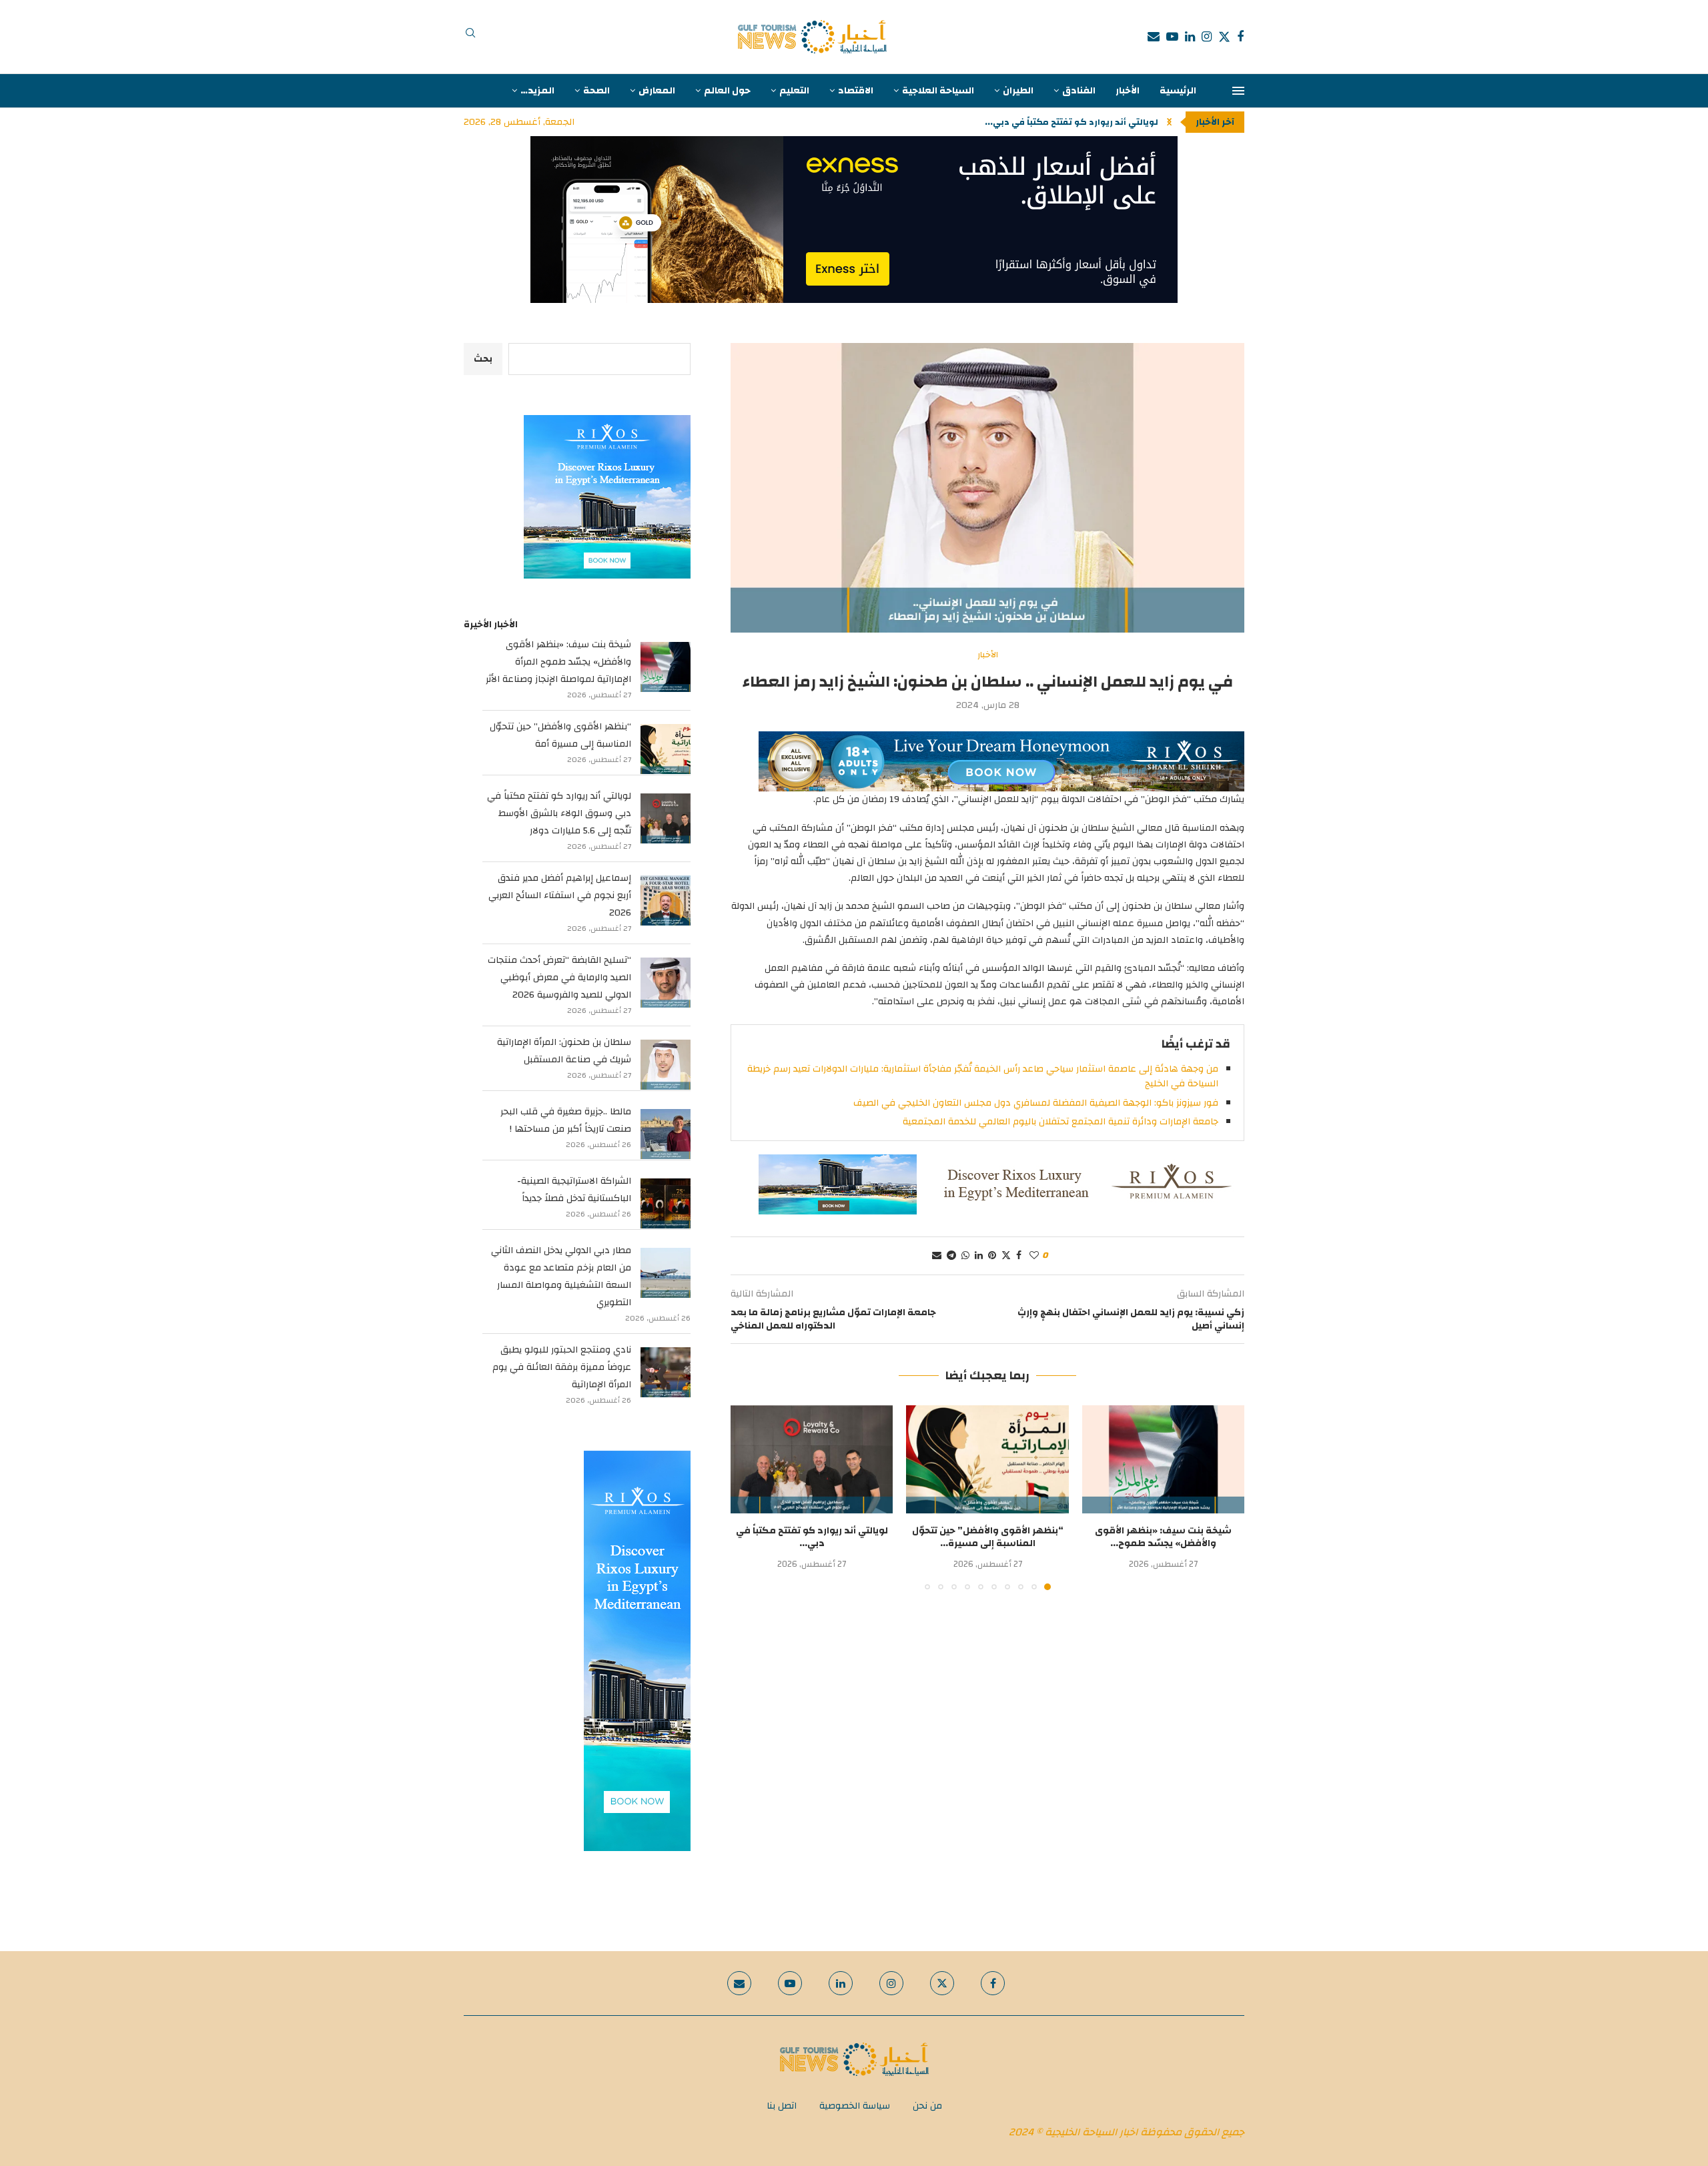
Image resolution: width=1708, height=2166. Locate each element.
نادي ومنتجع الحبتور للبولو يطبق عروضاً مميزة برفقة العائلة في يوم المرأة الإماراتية (562, 1367)
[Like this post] (1034, 1256)
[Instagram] (1207, 37)
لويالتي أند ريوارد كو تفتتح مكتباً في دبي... (812, 1537)
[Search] (470, 37)
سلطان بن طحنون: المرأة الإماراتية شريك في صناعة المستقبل (564, 1051)
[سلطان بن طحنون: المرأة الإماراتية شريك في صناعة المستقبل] (666, 1065)
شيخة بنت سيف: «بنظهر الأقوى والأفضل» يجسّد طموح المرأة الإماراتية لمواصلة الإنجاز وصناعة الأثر (558, 662)
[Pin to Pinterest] (992, 1256)
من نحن (927, 2106)
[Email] (1154, 37)
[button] (1169, 122)
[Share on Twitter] (1006, 1256)
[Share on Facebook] (1019, 1256)
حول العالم (727, 91)
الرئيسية (1178, 91)
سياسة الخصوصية (855, 2106)
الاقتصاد (856, 91)
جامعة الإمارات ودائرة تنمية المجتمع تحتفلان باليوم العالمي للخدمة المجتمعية (1060, 1122)
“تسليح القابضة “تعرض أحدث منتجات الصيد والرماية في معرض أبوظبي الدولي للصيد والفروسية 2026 (559, 978)
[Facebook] (1240, 37)
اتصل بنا (782, 2106)
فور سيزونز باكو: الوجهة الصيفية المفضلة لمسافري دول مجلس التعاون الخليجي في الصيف (1036, 1103)
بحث (483, 359)
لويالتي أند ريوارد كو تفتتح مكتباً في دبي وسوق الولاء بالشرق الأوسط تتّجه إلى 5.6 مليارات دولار (559, 813)
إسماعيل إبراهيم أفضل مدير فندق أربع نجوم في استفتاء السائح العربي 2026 (560, 895)
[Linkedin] (1190, 37)
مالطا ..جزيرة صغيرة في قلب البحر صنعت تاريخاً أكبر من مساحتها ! (566, 1120)
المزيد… (537, 91)
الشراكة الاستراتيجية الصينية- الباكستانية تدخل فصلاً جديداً (574, 1190)
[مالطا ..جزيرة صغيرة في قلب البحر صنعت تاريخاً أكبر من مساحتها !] (666, 1134)
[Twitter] (1224, 37)
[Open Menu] (1238, 91)
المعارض (657, 91)
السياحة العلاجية (938, 91)
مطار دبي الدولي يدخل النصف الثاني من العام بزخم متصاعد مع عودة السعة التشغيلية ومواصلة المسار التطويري (561, 1277)
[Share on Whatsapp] (965, 1256)
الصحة (596, 91)
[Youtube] (1172, 37)
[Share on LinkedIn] (979, 1256)
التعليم (794, 91)
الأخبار (1128, 91)
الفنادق (1079, 91)
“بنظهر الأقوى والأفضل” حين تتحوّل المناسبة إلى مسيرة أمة (560, 735)
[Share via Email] (937, 1256)
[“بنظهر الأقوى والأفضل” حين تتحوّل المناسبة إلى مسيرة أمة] (987, 1459)
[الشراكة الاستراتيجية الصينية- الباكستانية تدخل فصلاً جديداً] (666, 1203)
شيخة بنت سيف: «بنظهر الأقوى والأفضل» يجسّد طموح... (1163, 1537)
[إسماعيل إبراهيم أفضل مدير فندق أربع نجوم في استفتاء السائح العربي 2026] (666, 900)
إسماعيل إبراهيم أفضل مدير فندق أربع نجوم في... (1058, 122)
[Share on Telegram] (951, 1256)
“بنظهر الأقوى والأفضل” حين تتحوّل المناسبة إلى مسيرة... (988, 1537)
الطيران (1018, 91)
